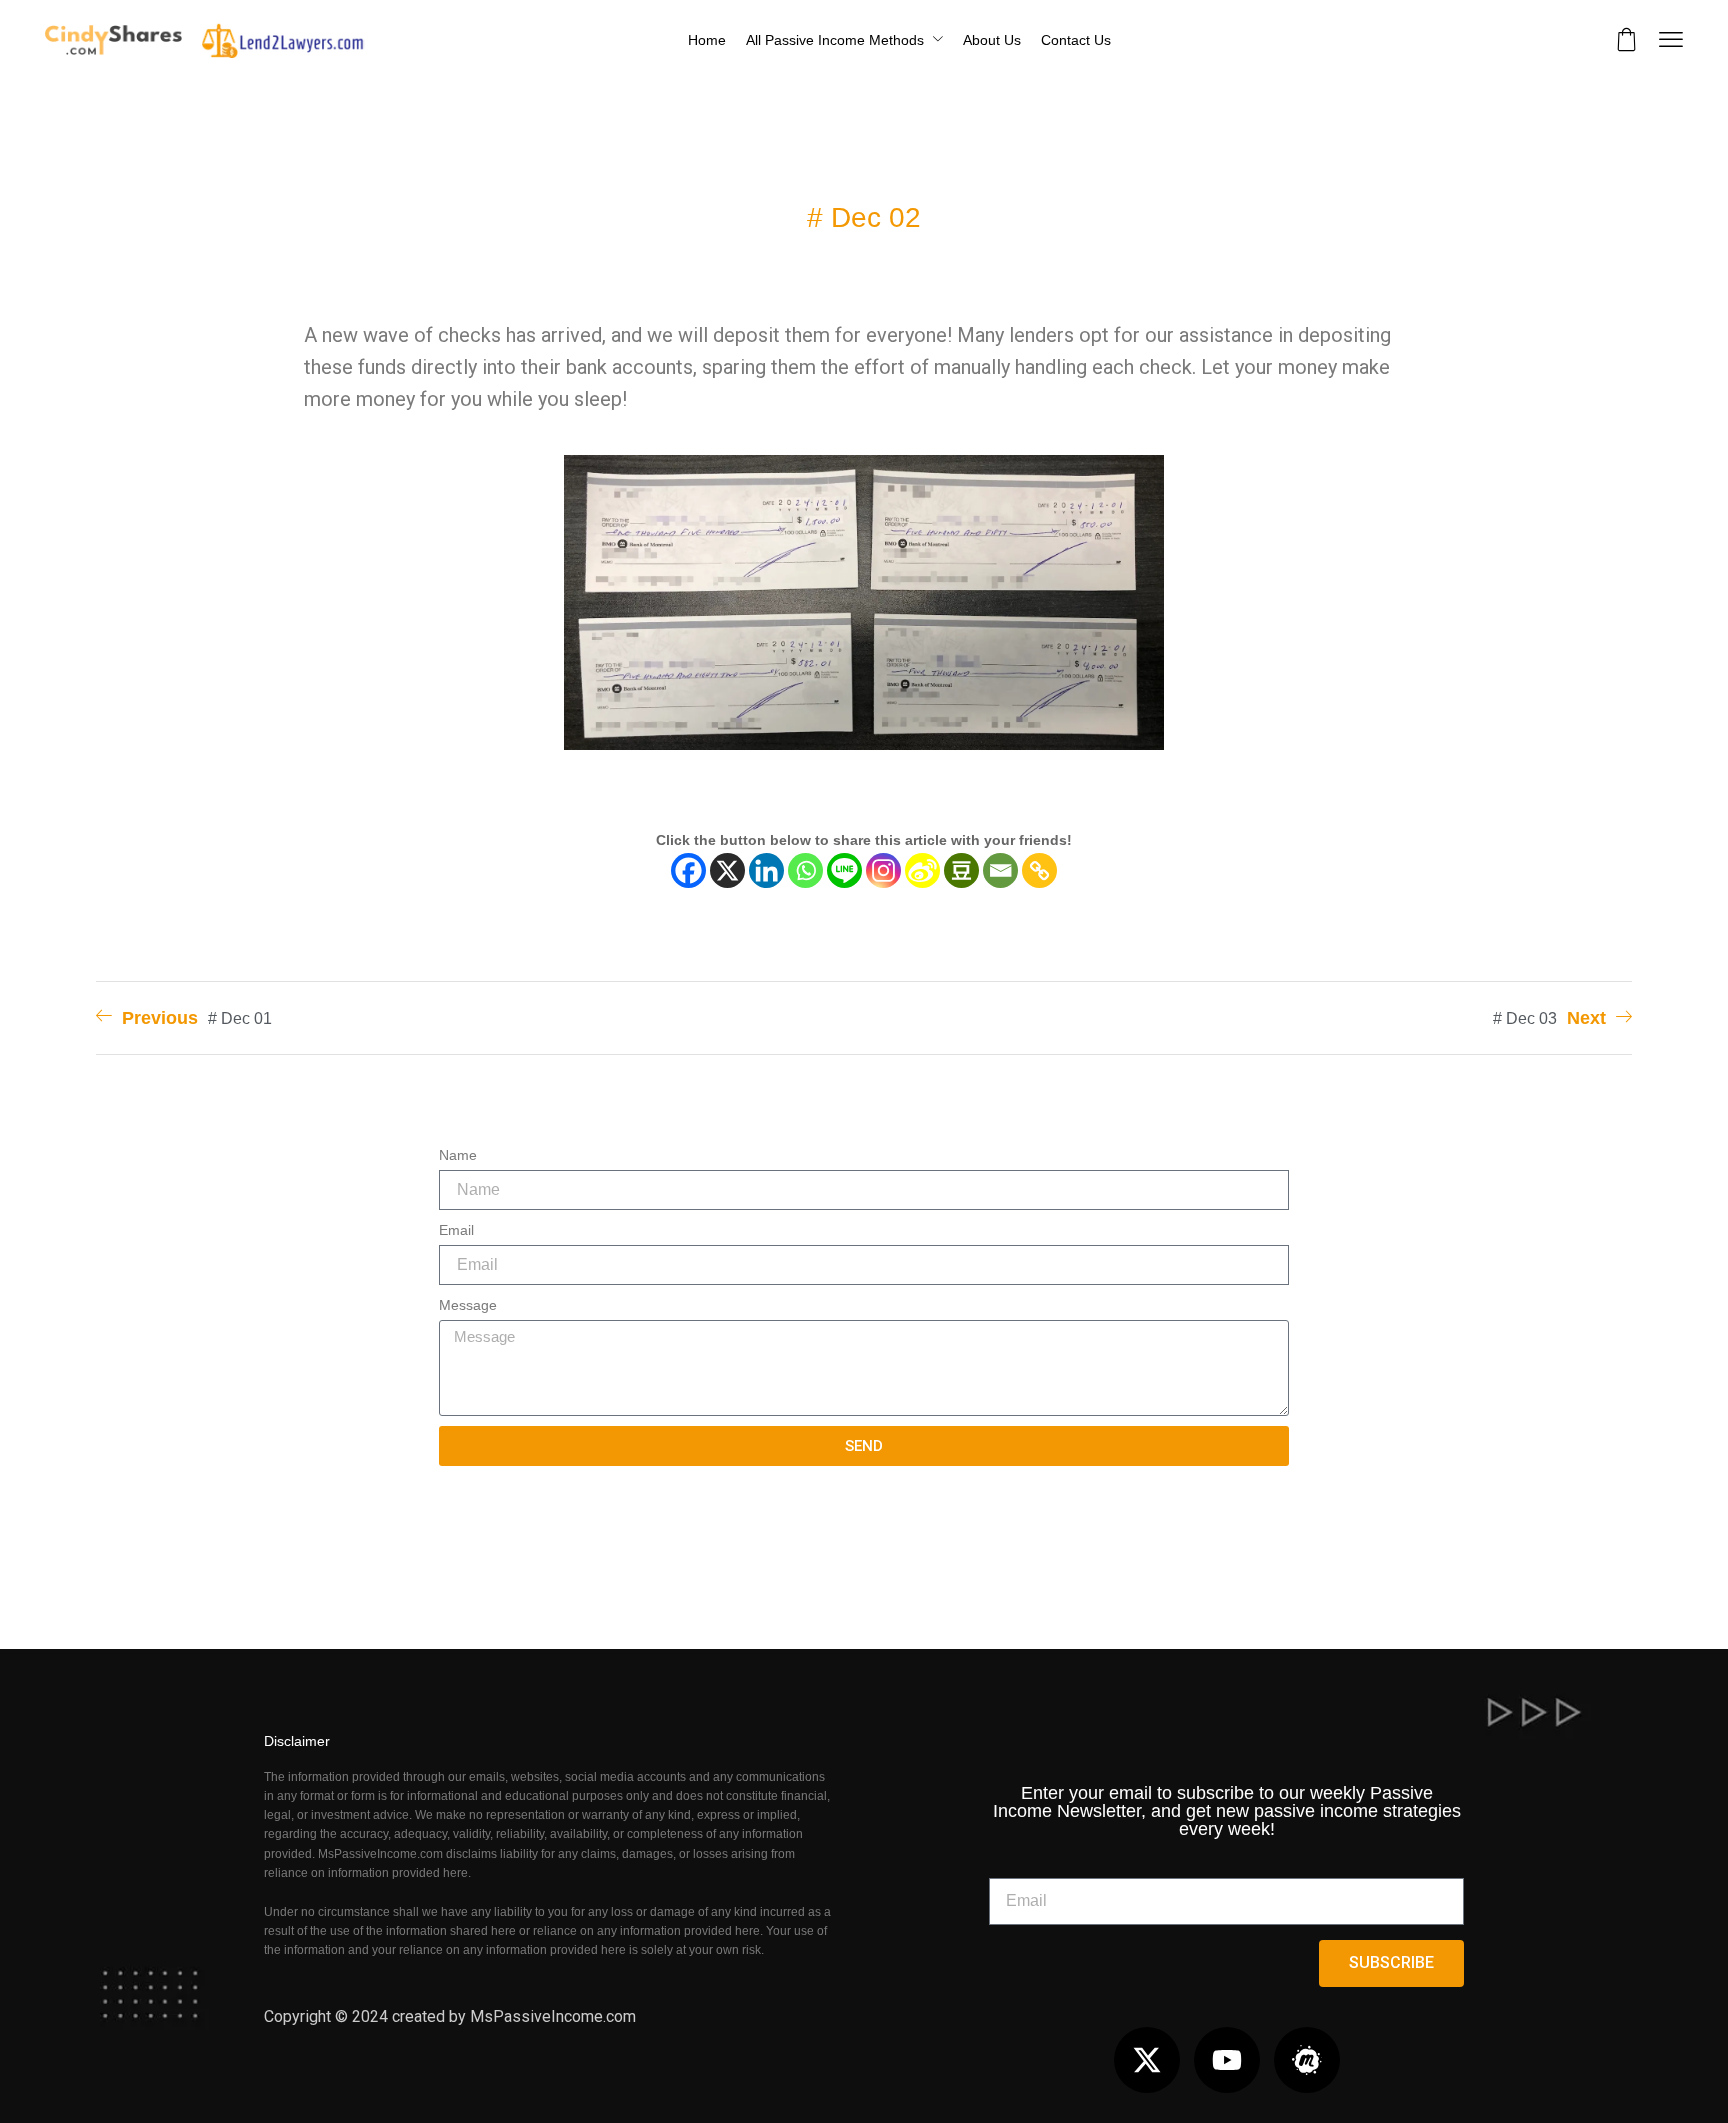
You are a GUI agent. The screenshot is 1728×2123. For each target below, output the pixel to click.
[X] (727, 870)
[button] (1627, 40)
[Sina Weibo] (922, 870)
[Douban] (961, 870)
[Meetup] (1307, 2060)
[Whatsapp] (805, 870)
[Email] (1000, 870)
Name (458, 1155)
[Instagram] (883, 870)
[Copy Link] (1039, 870)
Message (468, 1305)
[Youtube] (1227, 2060)
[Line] (844, 870)
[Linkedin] (766, 870)
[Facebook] (688, 870)
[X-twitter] (1147, 2060)
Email (456, 1230)
